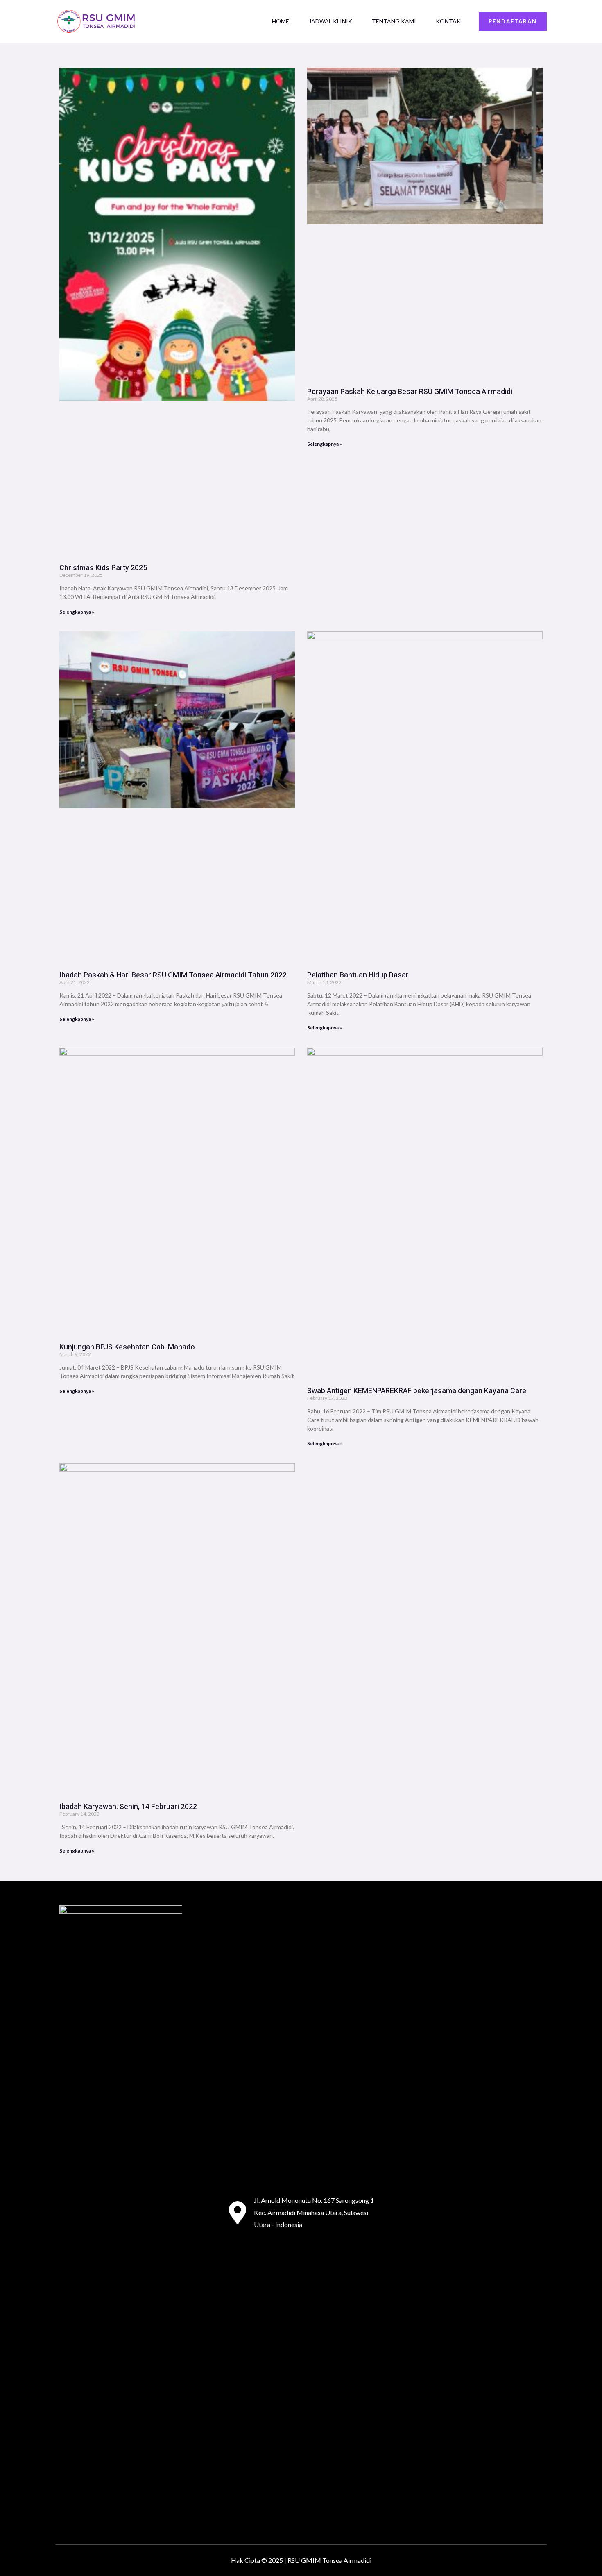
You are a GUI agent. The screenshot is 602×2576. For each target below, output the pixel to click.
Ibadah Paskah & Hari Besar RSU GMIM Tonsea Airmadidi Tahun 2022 (173, 975)
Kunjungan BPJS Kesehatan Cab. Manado (127, 1347)
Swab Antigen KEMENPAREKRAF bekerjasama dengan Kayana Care (417, 1391)
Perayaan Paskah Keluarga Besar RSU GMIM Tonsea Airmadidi (410, 392)
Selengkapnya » (77, 612)
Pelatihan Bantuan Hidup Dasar (358, 975)
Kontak (448, 21)
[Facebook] (449, 2213)
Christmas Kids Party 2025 (103, 568)
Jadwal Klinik (330, 21)
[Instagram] (480, 2213)
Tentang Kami (394, 21)
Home (281, 21)
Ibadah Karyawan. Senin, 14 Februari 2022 (128, 1807)
